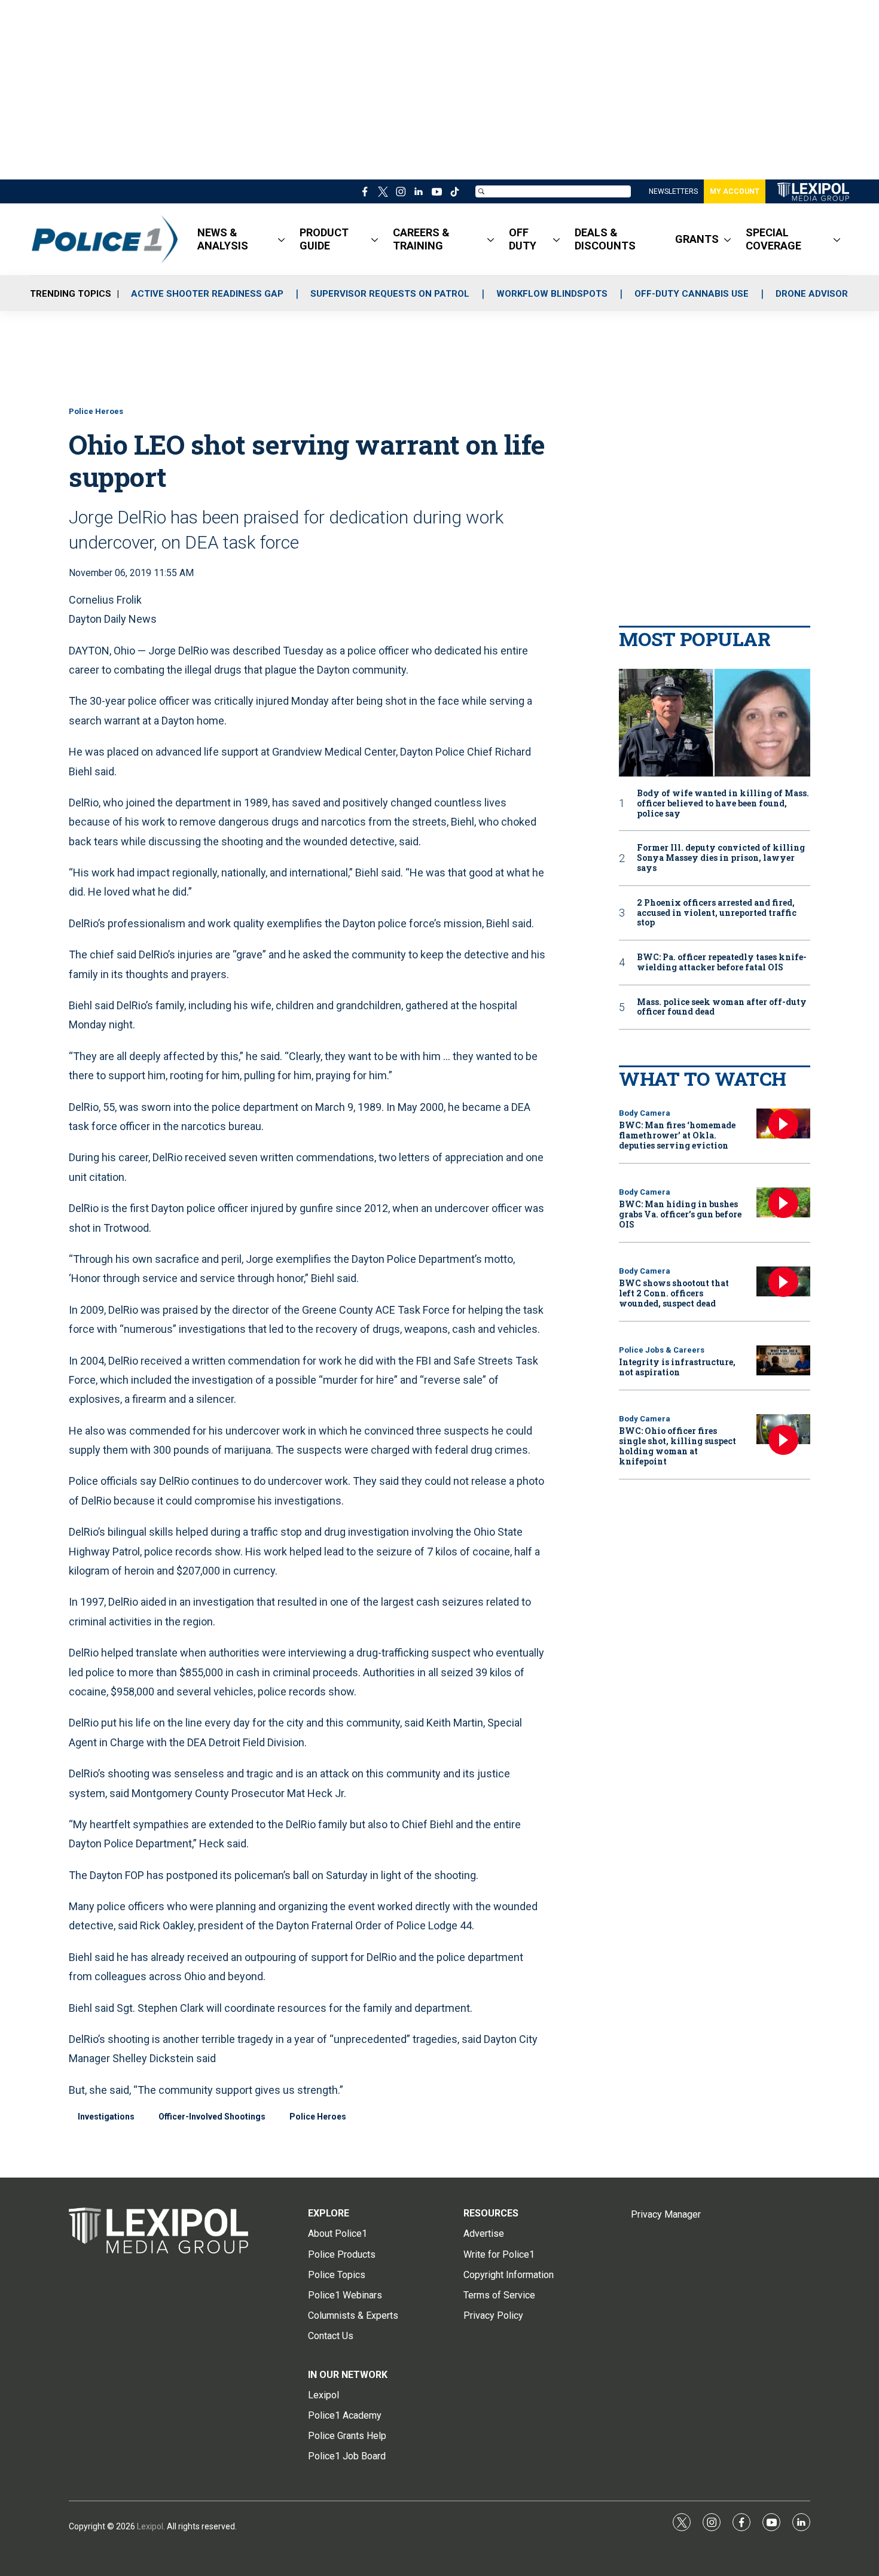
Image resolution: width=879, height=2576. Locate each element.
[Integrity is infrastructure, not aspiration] (783, 1361)
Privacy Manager (666, 2214)
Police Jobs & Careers (662, 1350)
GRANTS (697, 239)
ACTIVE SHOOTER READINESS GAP (207, 294)
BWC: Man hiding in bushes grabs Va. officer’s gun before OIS (680, 1214)
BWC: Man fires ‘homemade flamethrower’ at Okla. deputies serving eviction (677, 1135)
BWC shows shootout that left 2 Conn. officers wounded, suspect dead (674, 1293)
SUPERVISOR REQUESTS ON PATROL (390, 294)
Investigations (106, 2117)
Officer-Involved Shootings (212, 2117)
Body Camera (645, 1113)
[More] (281, 239)
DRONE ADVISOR (812, 294)
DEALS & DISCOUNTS (605, 239)
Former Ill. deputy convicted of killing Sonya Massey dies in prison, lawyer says (721, 858)
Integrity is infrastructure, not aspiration (677, 1367)
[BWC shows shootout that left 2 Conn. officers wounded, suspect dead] (783, 1282)
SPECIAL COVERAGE (773, 239)
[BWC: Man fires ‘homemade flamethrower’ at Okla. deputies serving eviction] (783, 1124)
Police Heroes (96, 411)
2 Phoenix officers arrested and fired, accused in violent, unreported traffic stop (717, 913)
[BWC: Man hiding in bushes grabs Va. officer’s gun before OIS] (783, 1203)
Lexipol (150, 2526)
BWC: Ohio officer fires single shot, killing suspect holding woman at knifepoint (677, 1446)
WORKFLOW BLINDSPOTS (552, 294)
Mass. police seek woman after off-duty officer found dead (722, 1007)
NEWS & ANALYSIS (223, 239)
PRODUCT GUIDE (324, 239)
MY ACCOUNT (735, 191)
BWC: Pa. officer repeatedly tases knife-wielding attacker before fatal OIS (722, 963)
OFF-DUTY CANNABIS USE (692, 294)
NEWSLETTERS (673, 191)
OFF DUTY (523, 239)
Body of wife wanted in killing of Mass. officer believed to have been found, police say (723, 803)
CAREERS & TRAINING (421, 239)
